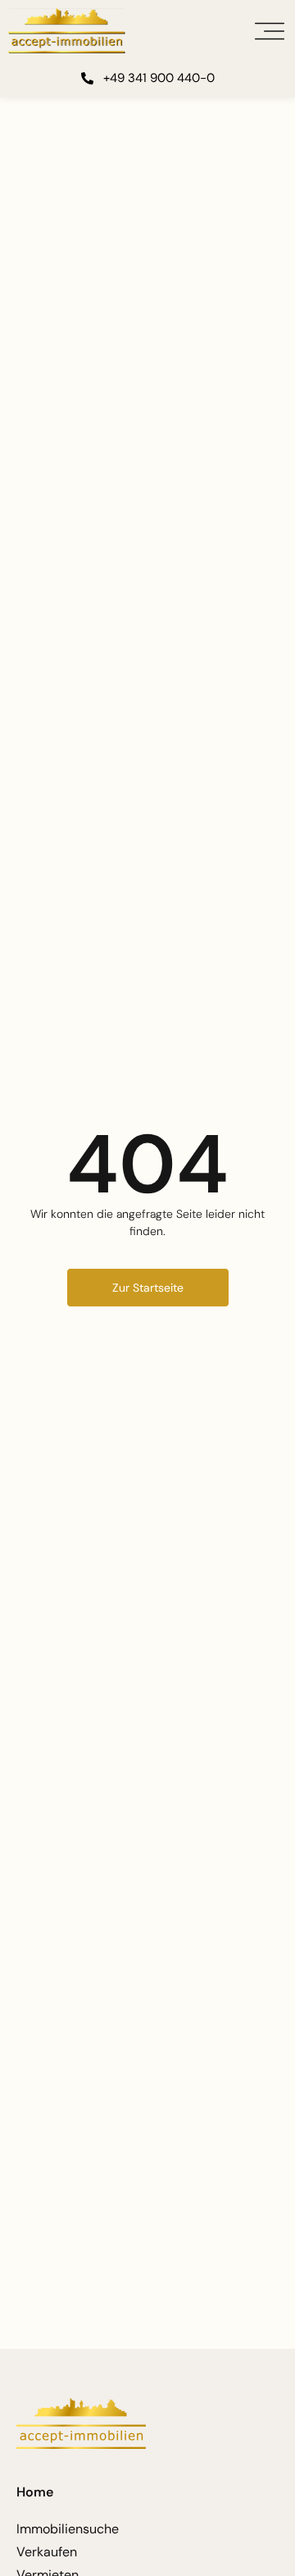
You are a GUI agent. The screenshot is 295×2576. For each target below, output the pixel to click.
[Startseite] (67, 31)
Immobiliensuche (68, 2529)
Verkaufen (47, 2552)
